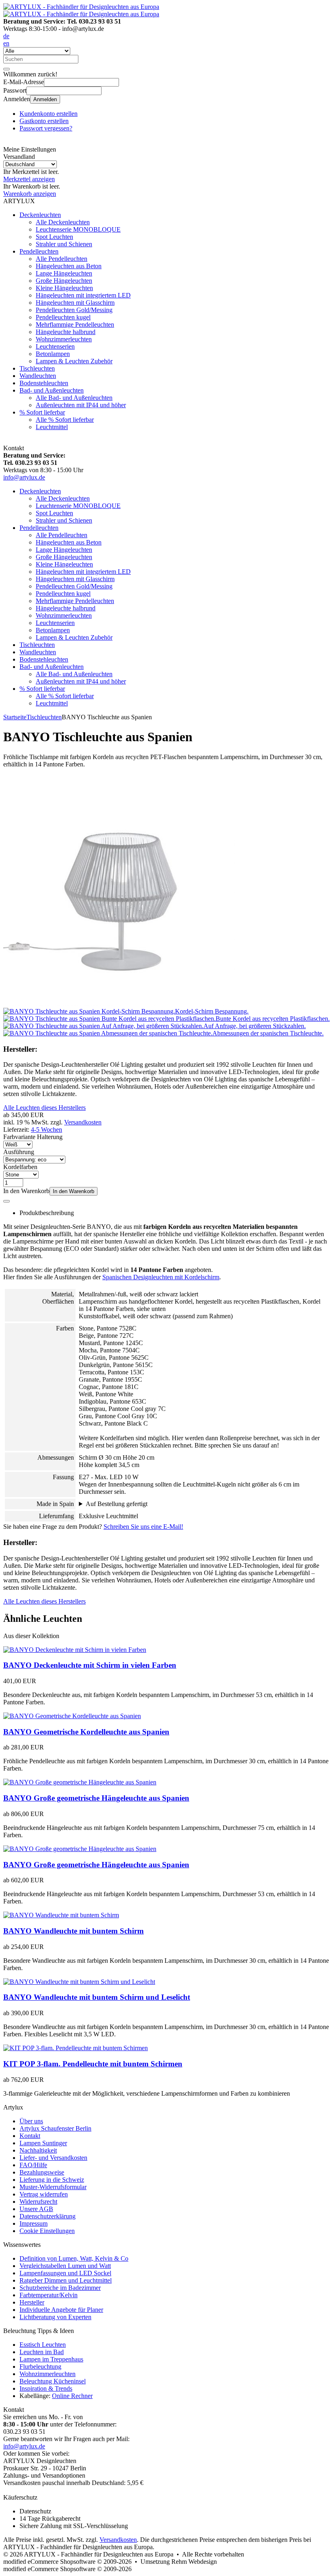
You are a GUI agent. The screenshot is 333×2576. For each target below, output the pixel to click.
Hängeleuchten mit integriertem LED (83, 295)
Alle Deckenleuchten (63, 222)
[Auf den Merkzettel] (6, 1201)
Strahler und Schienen (64, 244)
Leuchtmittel (52, 427)
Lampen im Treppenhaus (51, 2359)
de (6, 36)
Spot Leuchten (54, 237)
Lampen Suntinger (43, 2143)
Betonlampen (53, 354)
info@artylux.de (24, 477)
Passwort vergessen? (46, 128)
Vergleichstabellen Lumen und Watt (65, 2266)
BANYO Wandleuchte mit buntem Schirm (74, 1931)
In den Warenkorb (74, 1191)
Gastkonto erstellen (44, 121)
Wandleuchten (38, 376)
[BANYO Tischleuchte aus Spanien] (119, 1004)
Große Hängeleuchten (64, 281)
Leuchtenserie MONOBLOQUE (78, 229)
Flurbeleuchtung (40, 2367)
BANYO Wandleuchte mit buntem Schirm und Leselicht (97, 1997)
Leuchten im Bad (42, 2352)
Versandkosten (83, 1122)
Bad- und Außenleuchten (52, 390)
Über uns (31, 2121)
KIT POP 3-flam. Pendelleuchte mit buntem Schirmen (93, 2064)
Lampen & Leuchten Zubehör (74, 361)
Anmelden (45, 99)
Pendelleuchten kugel (63, 317)
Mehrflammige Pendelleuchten (75, 324)
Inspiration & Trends (46, 2388)
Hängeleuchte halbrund (66, 332)
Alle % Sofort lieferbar (65, 420)
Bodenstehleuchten (44, 383)
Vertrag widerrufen (44, 2194)
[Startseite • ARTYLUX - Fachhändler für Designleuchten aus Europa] (81, 7)
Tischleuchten (37, 368)
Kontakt (30, 2136)
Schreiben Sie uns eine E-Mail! (143, 1527)
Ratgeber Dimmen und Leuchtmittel (66, 2280)
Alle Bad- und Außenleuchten (74, 398)
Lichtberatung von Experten (55, 2317)
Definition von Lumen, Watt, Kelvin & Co (74, 2258)
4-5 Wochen (46, 1130)
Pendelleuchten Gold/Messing (74, 310)
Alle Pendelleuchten (62, 259)
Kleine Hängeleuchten (64, 288)
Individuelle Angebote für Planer (61, 2310)
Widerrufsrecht (38, 2202)
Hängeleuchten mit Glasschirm (75, 303)
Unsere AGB (36, 2209)
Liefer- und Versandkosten (53, 2158)
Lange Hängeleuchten (64, 273)
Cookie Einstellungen (47, 2231)
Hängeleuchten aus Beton (69, 266)
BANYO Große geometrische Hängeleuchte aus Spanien (96, 1798)
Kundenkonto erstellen (49, 114)
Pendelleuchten (39, 251)
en (6, 43)
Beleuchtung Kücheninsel (53, 2381)
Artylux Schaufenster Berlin (55, 2128)
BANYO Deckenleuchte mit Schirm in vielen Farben (90, 1665)
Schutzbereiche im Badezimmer (60, 2288)
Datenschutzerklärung (48, 2216)
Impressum (34, 2223)
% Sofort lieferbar (42, 412)
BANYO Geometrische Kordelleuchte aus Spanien (86, 1732)
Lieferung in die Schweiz (52, 2180)
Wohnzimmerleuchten (64, 339)
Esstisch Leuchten (43, 2345)
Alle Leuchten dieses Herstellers (44, 1108)
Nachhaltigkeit (38, 2150)
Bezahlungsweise (42, 2172)
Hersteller (32, 2302)
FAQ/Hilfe (33, 2165)
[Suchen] (6, 69)
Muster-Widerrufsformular (53, 2187)
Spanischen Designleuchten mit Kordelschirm (161, 1277)
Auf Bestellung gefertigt (117, 1504)
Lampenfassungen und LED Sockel (65, 2273)
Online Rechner (72, 2396)
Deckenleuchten (40, 215)
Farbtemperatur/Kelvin (49, 2295)
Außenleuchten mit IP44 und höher (81, 405)
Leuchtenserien (55, 346)
